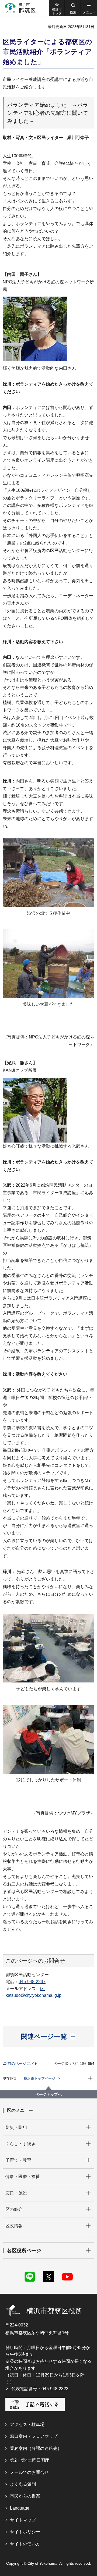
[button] (73, 8)
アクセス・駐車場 (27, 2424)
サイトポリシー (25, 2532)
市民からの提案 (25, 2496)
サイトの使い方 (25, 2544)
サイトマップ (23, 2520)
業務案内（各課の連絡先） (36, 2448)
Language (20, 2508)
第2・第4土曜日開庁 (30, 2460)
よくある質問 (23, 2484)
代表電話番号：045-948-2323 (40, 2389)
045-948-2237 (32, 1982)
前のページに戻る (23, 2063)
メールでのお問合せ (29, 2472)
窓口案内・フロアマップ (34, 2436)
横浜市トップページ (39, 2078)
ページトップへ (48, 2094)
